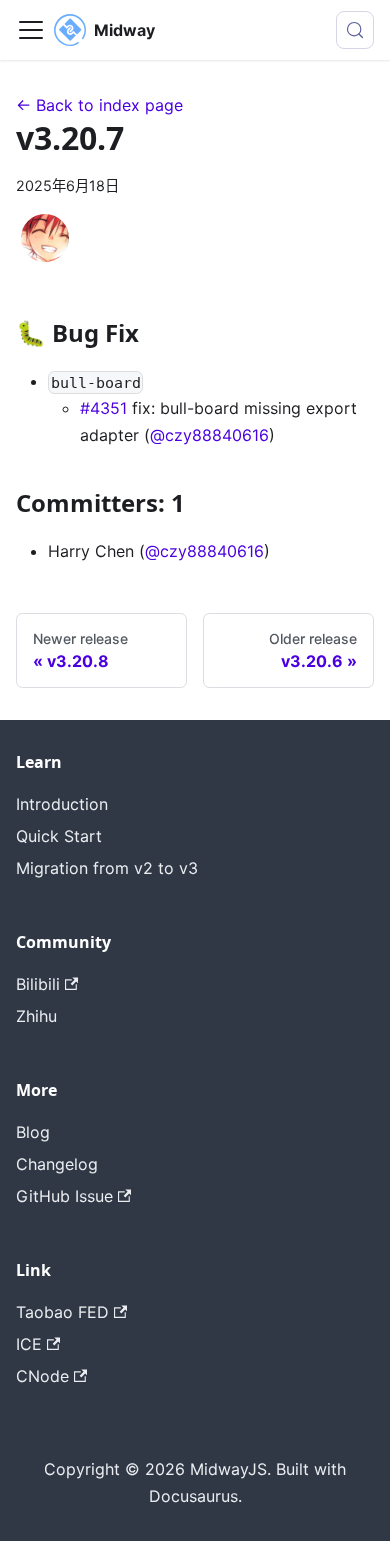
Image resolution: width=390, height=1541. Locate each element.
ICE (29, 1344)
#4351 (103, 408)
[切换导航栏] (31, 30)
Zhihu (36, 1016)
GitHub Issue (64, 1196)
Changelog (57, 1164)
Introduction (62, 804)
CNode (42, 1376)
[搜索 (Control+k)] (355, 30)
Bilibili (38, 984)
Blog (33, 1132)
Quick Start (59, 836)
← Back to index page (99, 105)
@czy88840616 (209, 435)
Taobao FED (62, 1312)
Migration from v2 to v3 (107, 868)
